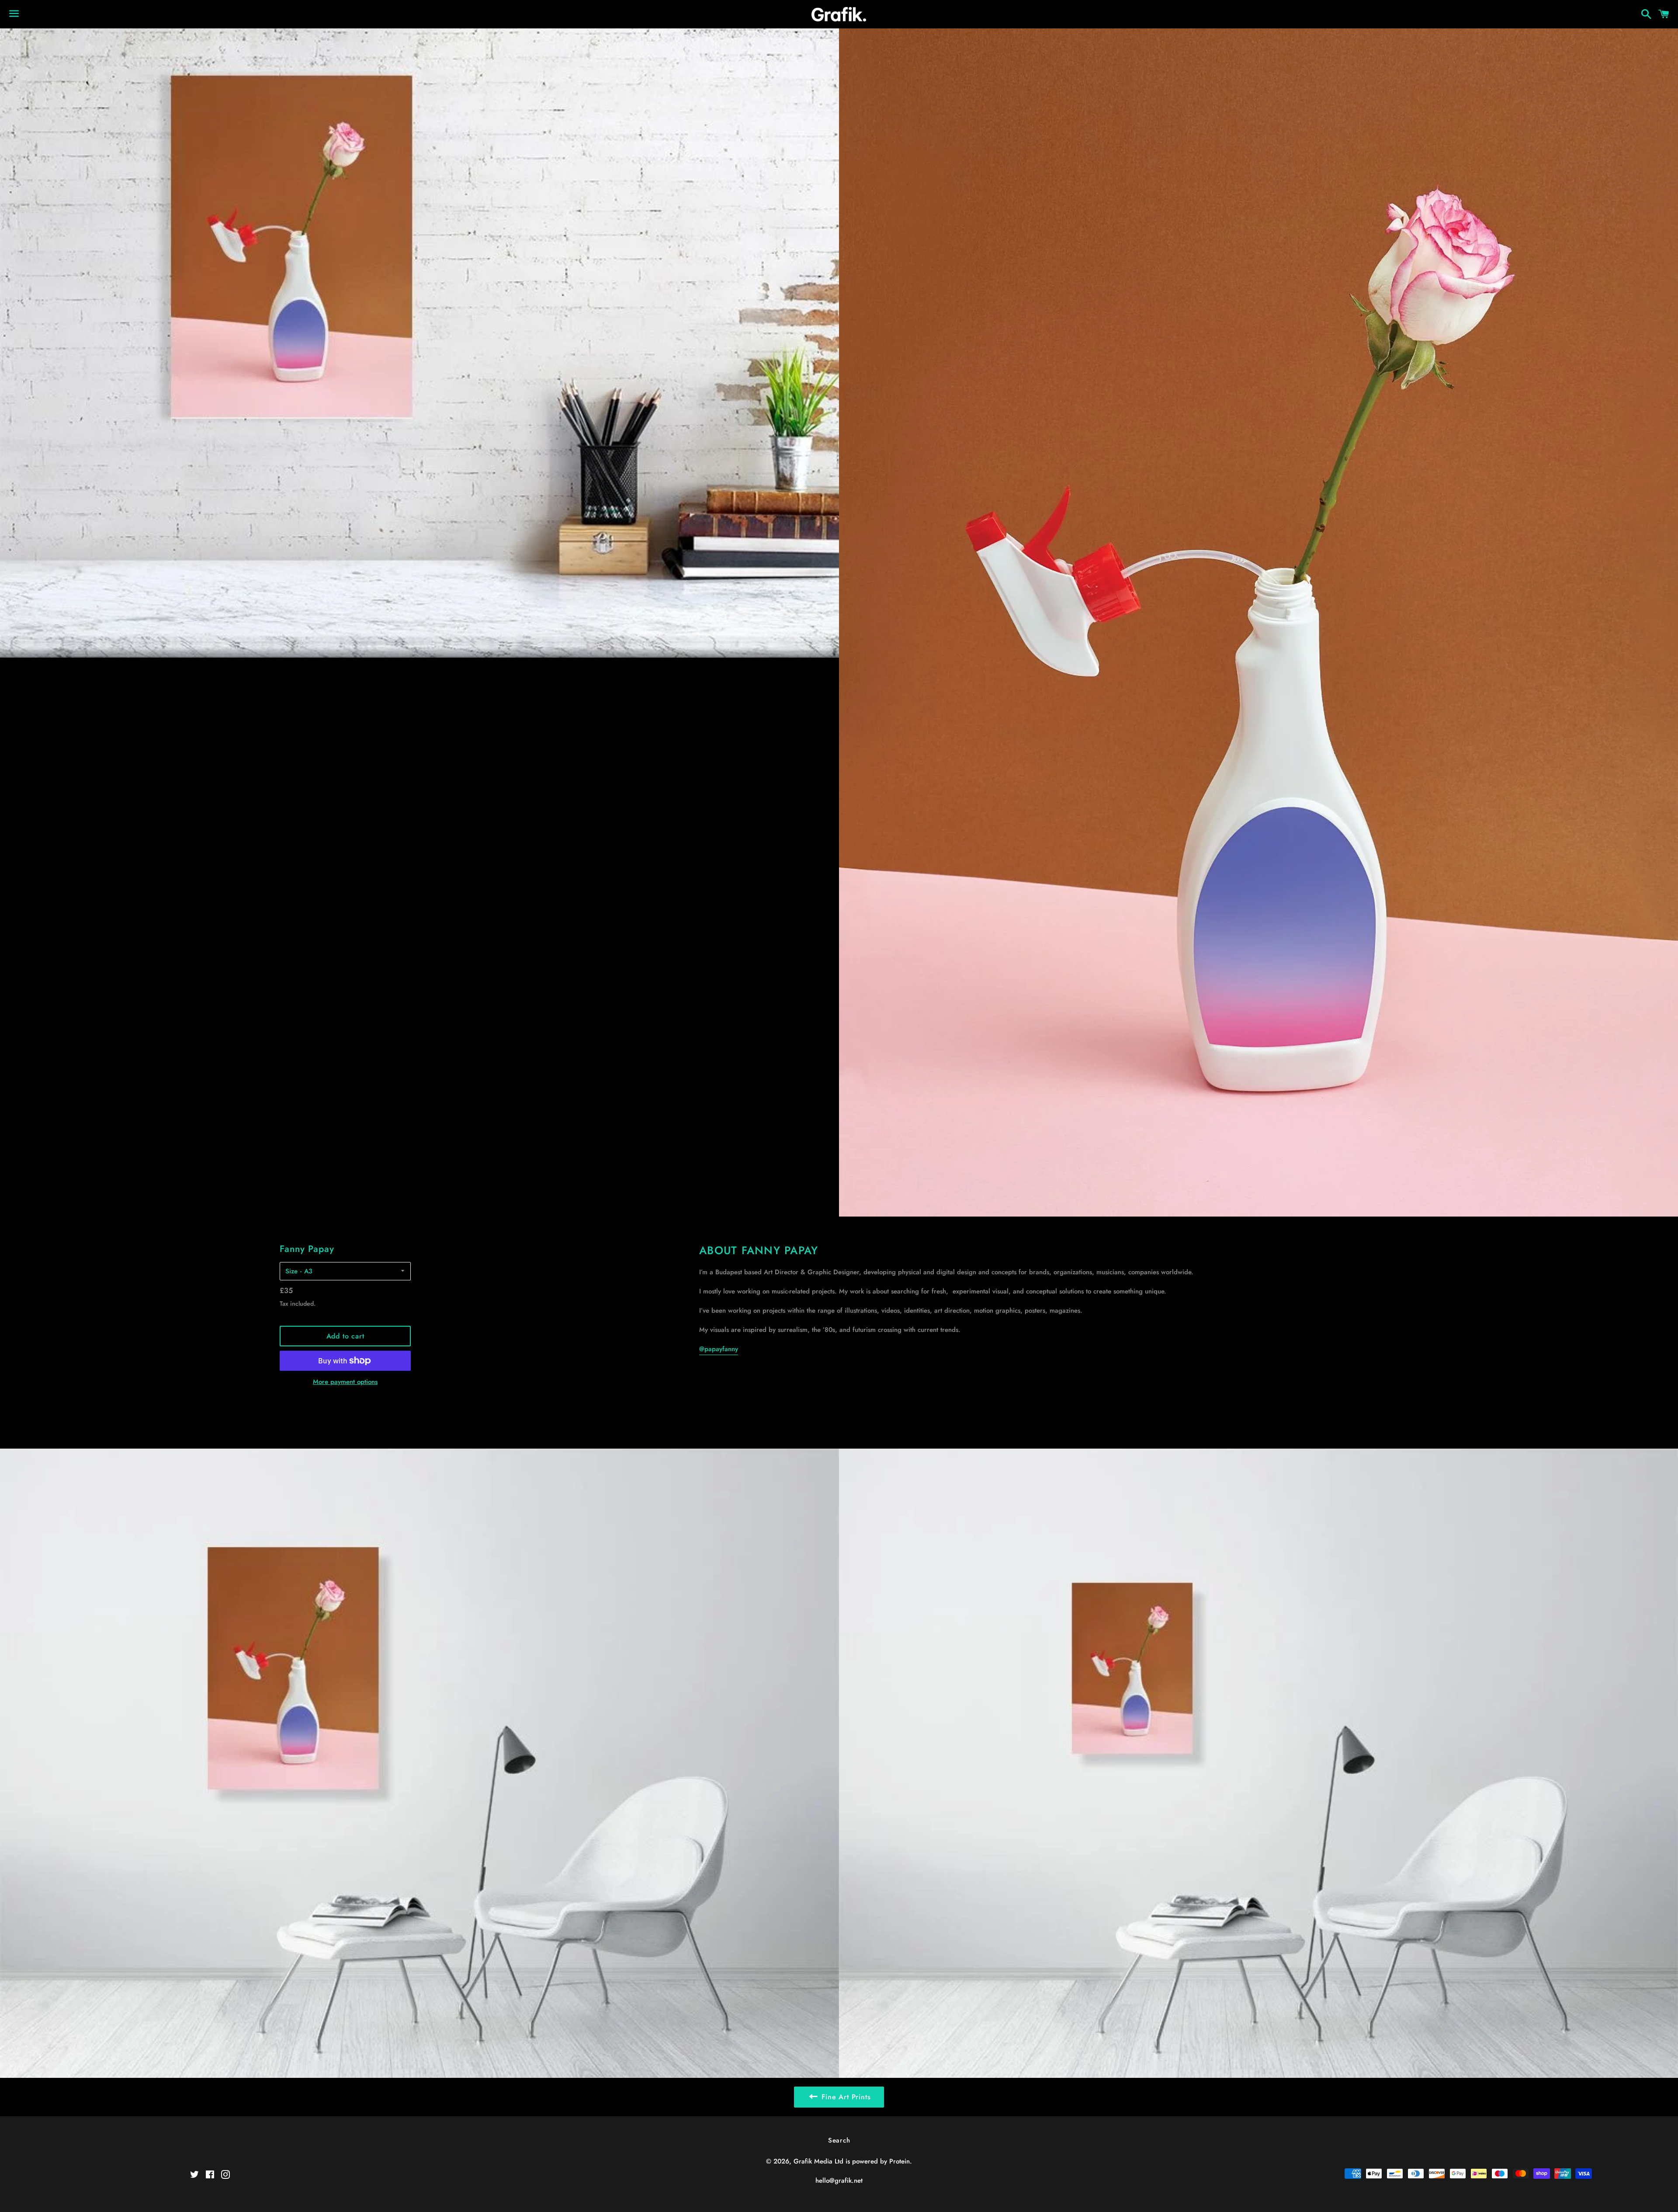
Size (291, 1271)
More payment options (345, 1382)
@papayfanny (719, 1349)
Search (839, 2140)
